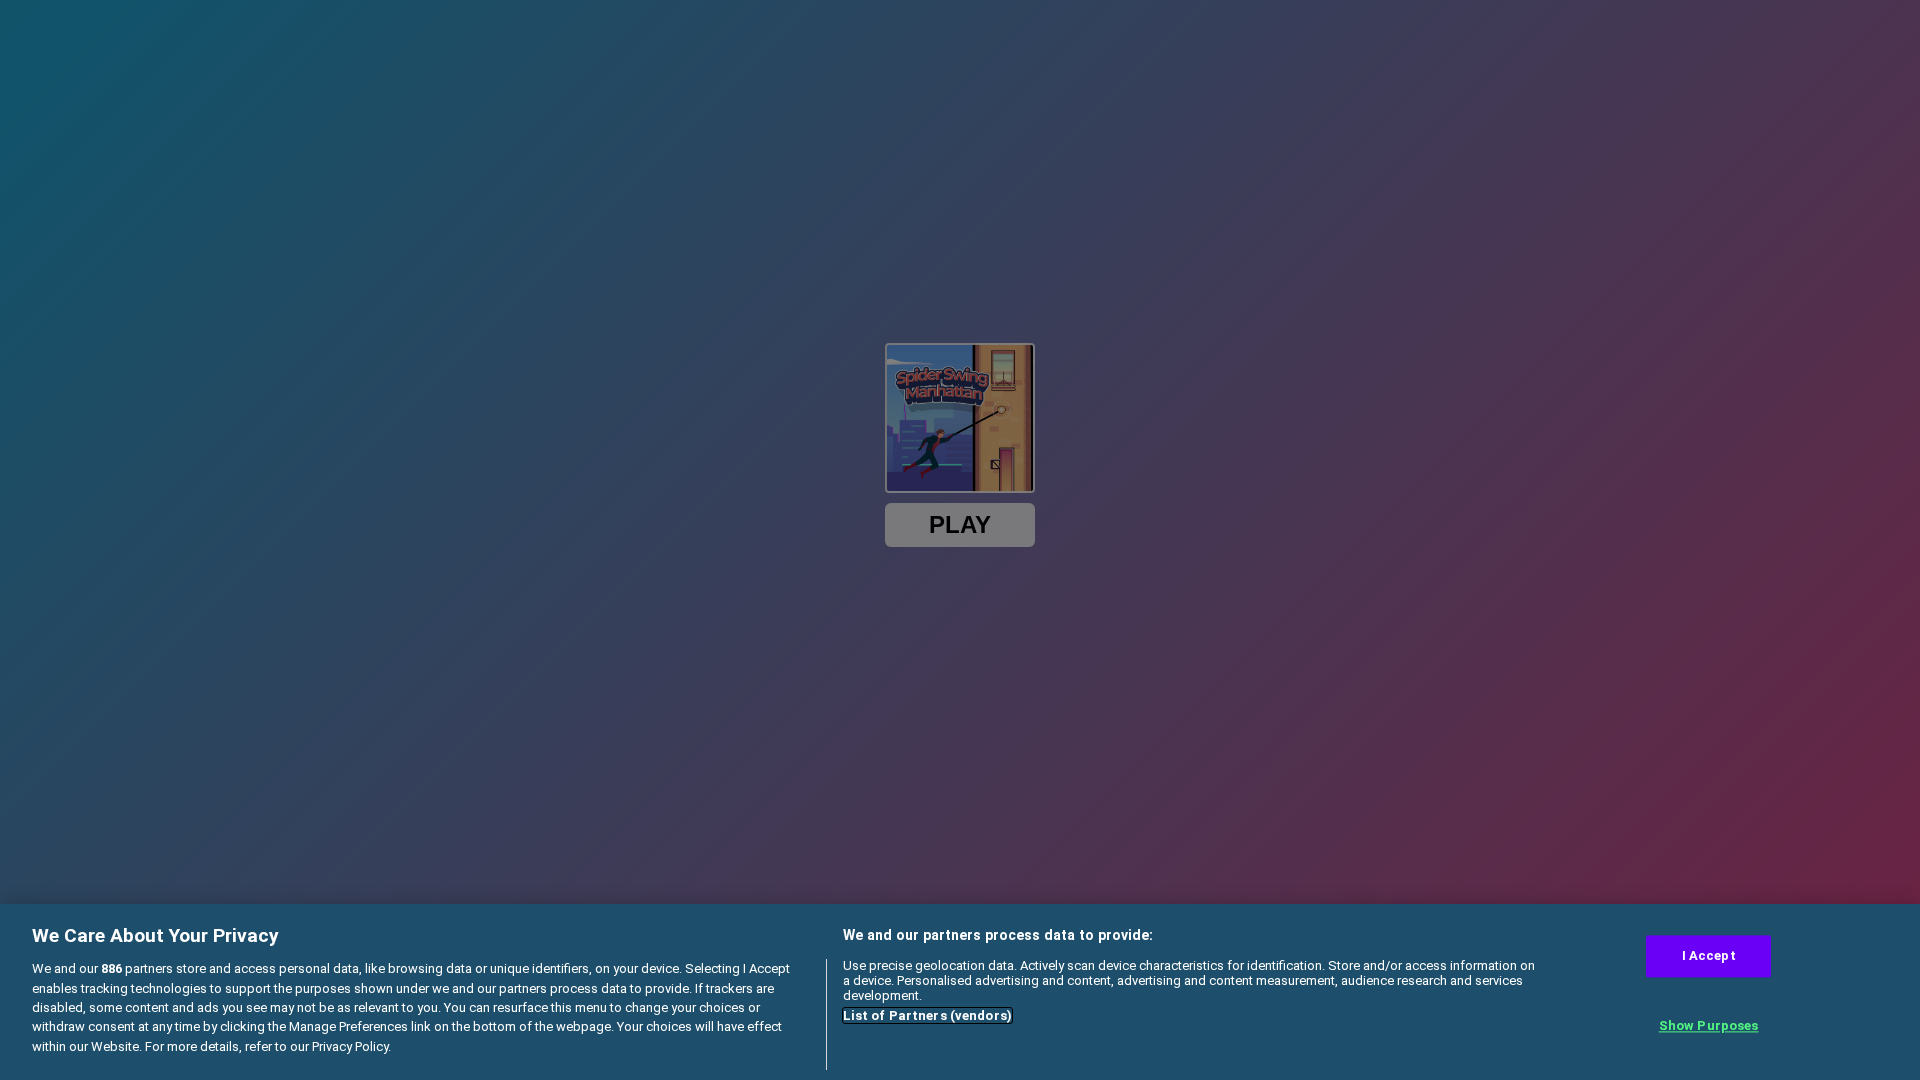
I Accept (1709, 956)
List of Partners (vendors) (927, 1015)
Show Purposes (1709, 1025)
